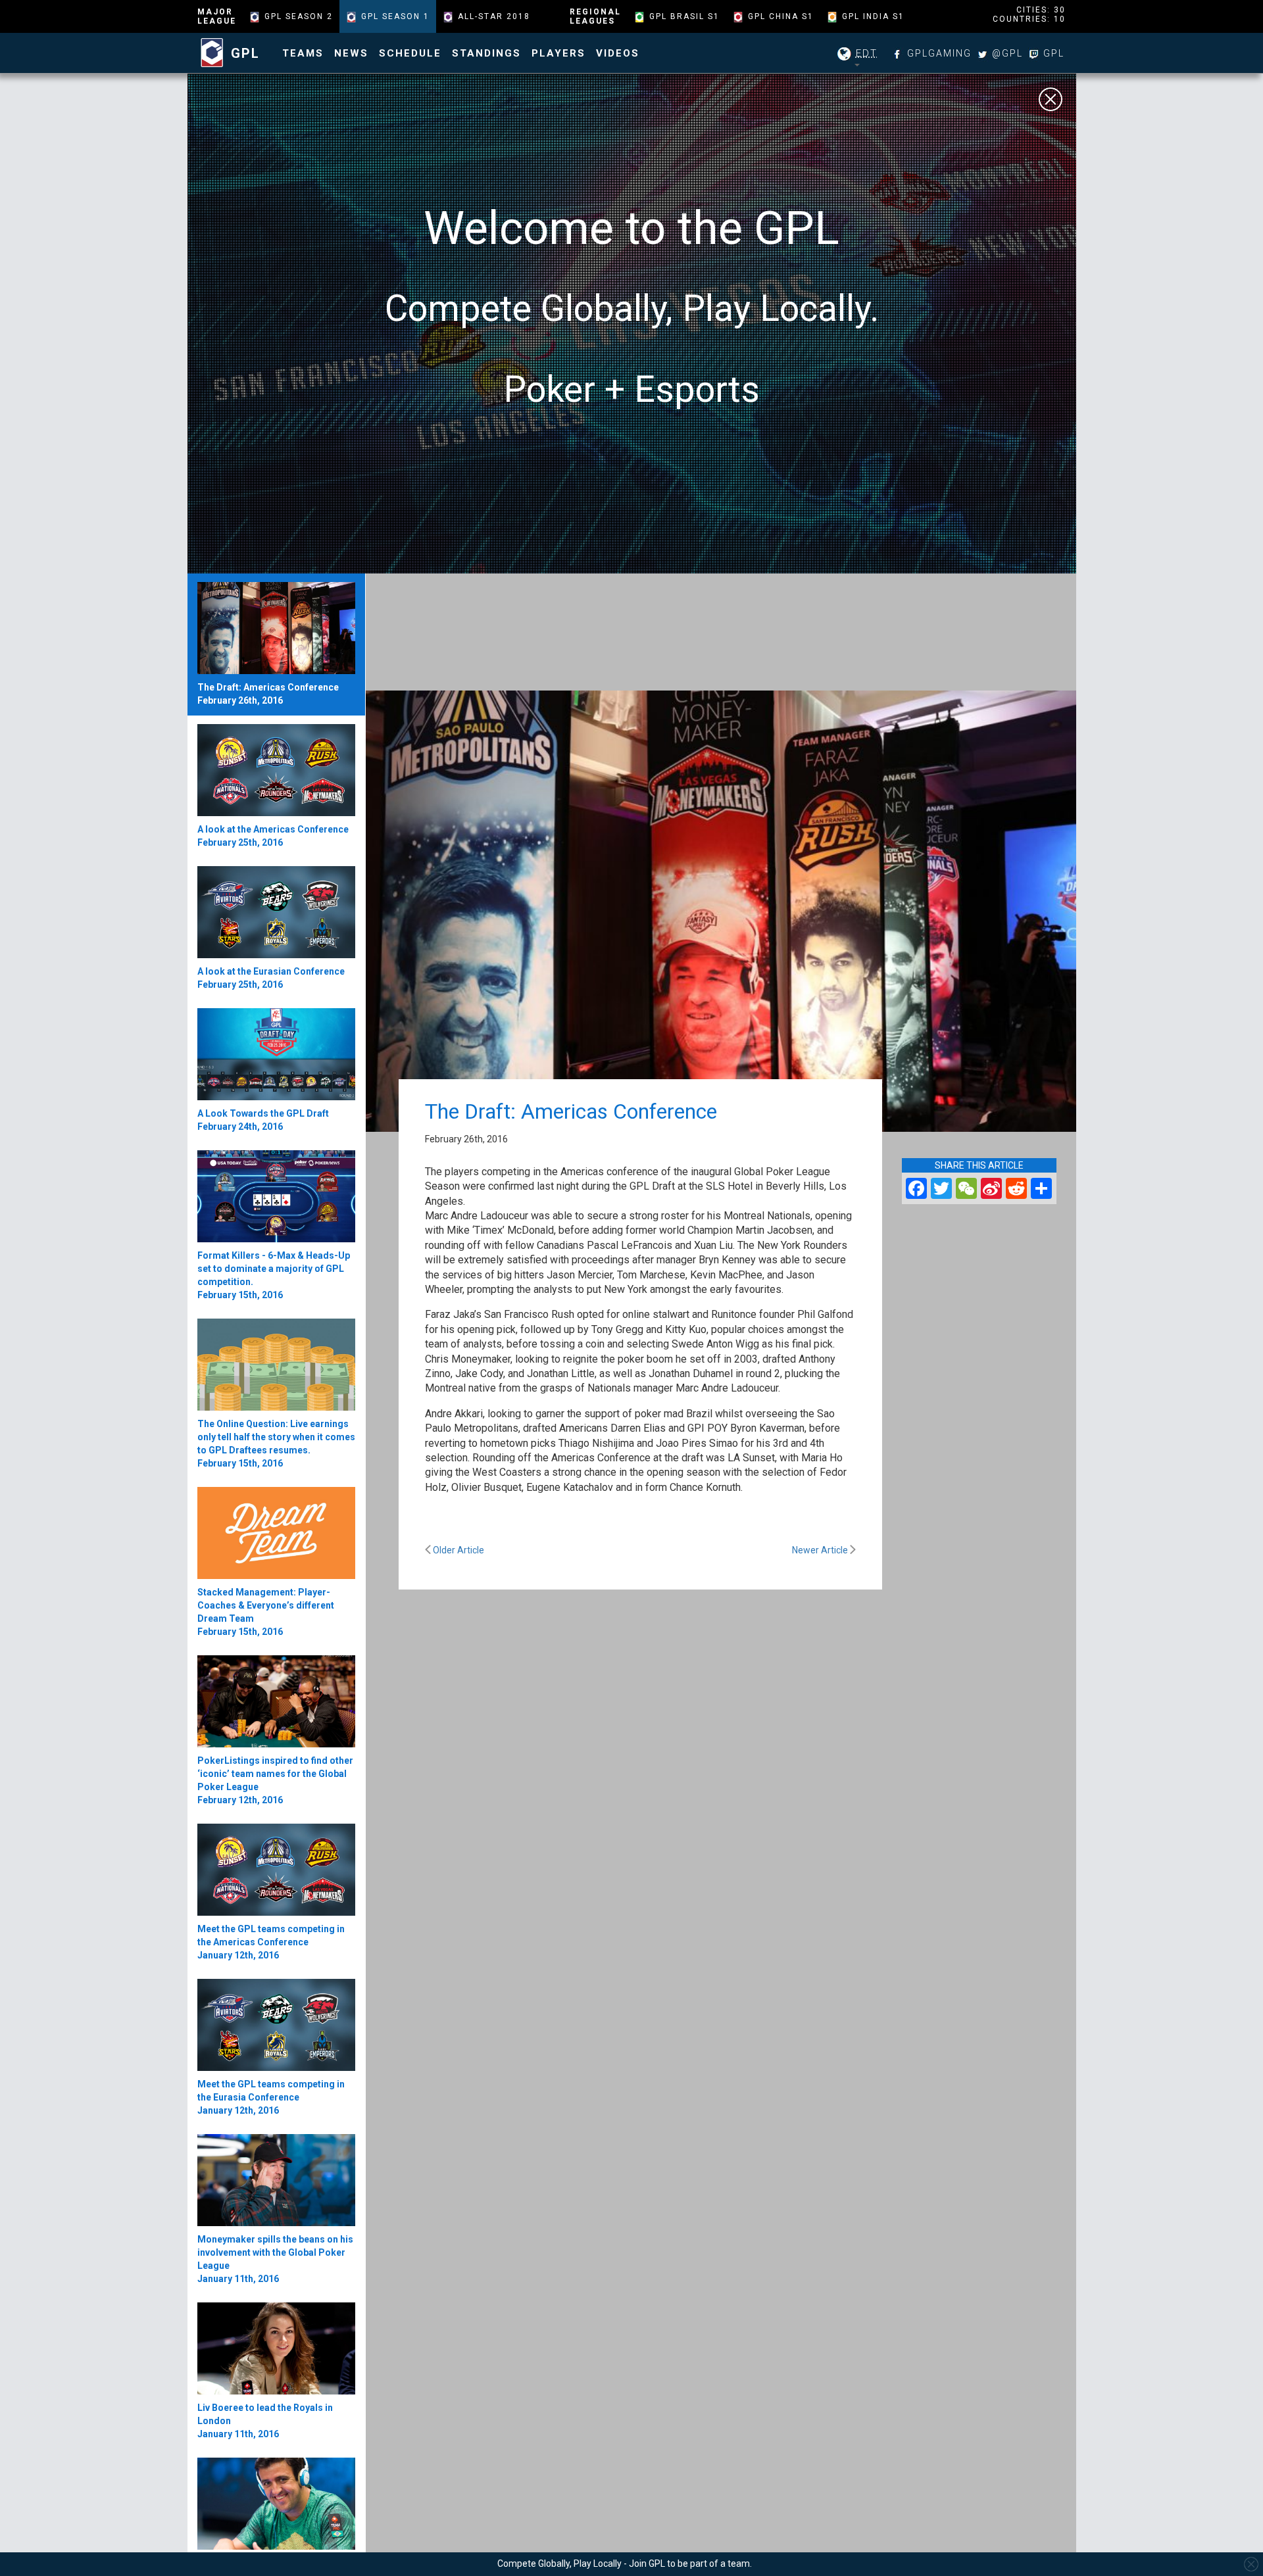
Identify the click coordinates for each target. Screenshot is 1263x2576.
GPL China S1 (781, 16)
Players (558, 53)
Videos (618, 53)
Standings (486, 53)
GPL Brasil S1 (684, 16)
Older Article (458, 1550)
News (351, 53)
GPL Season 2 (299, 16)
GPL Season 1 (395, 16)
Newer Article (821, 1550)
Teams (303, 53)
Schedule (410, 53)
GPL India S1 (873, 16)
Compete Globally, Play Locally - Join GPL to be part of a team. (625, 2564)
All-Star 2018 (494, 16)
